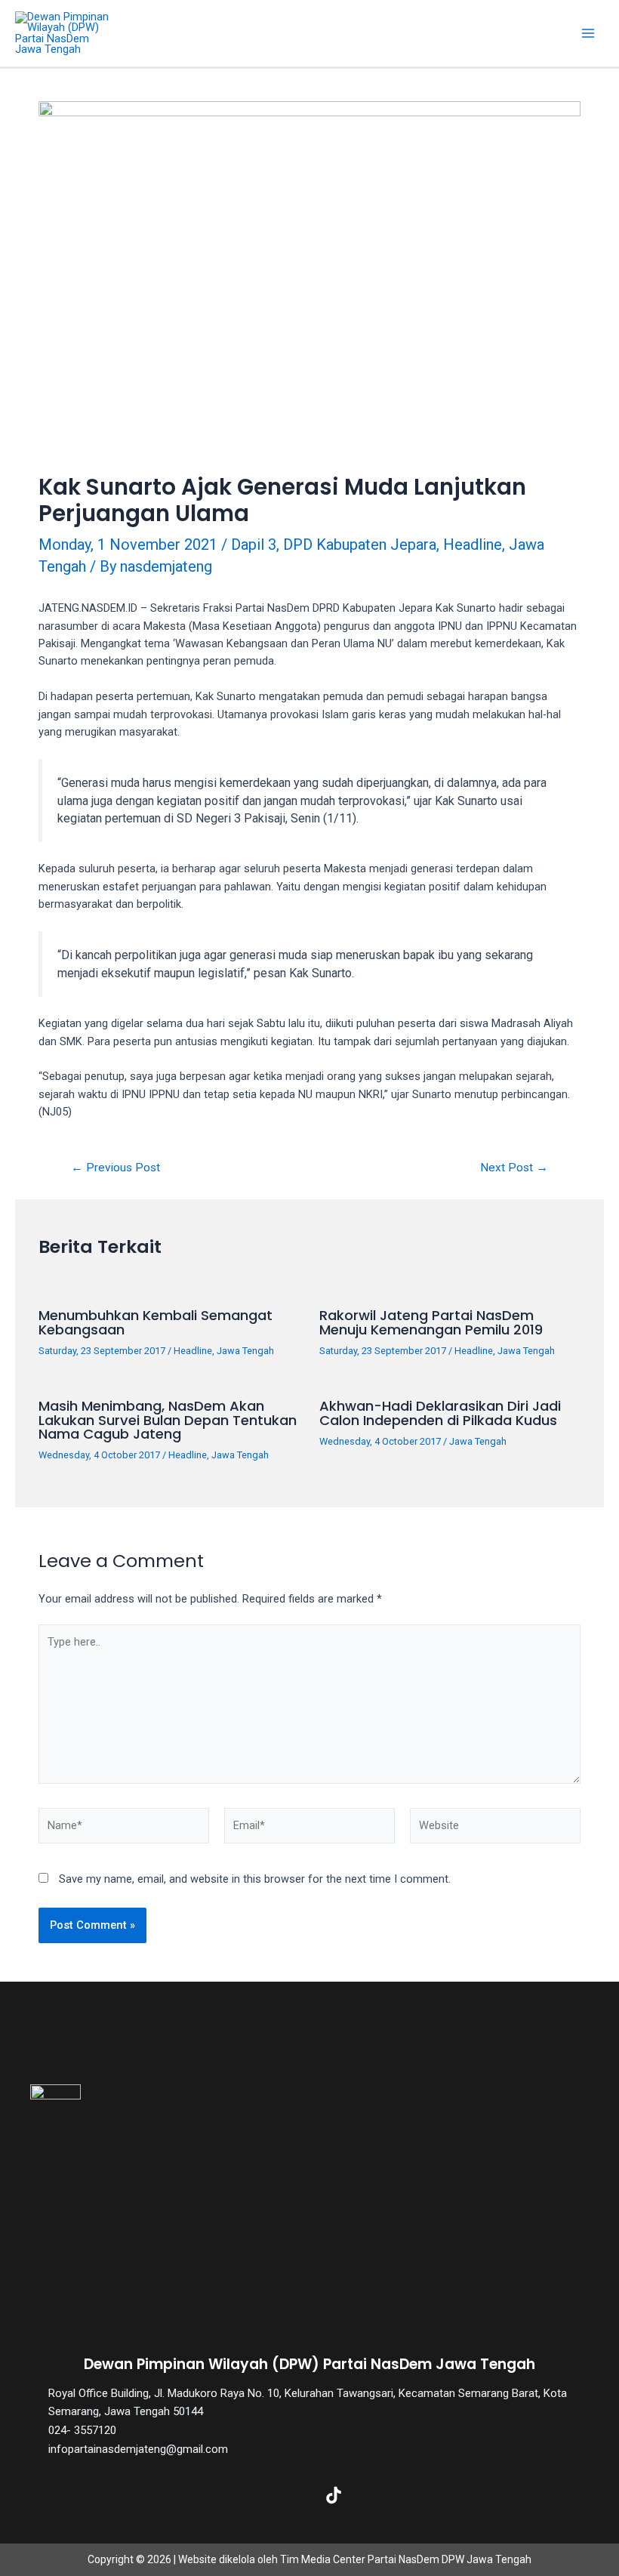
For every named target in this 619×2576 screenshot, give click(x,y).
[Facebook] (189, 2495)
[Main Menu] (588, 33)
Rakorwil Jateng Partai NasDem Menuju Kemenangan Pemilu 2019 (431, 1322)
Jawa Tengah (245, 1351)
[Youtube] (382, 2495)
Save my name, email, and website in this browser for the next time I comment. (255, 1879)
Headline (473, 545)
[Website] (495, 1828)
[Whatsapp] (430, 2495)
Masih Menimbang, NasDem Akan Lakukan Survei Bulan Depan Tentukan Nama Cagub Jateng (168, 1419)
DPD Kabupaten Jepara (360, 545)
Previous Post (115, 1168)
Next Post (514, 1168)
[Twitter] (237, 2495)
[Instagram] (285, 2495)
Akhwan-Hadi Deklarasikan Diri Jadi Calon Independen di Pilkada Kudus (440, 1413)
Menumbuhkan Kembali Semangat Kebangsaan (156, 1322)
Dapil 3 (254, 545)
